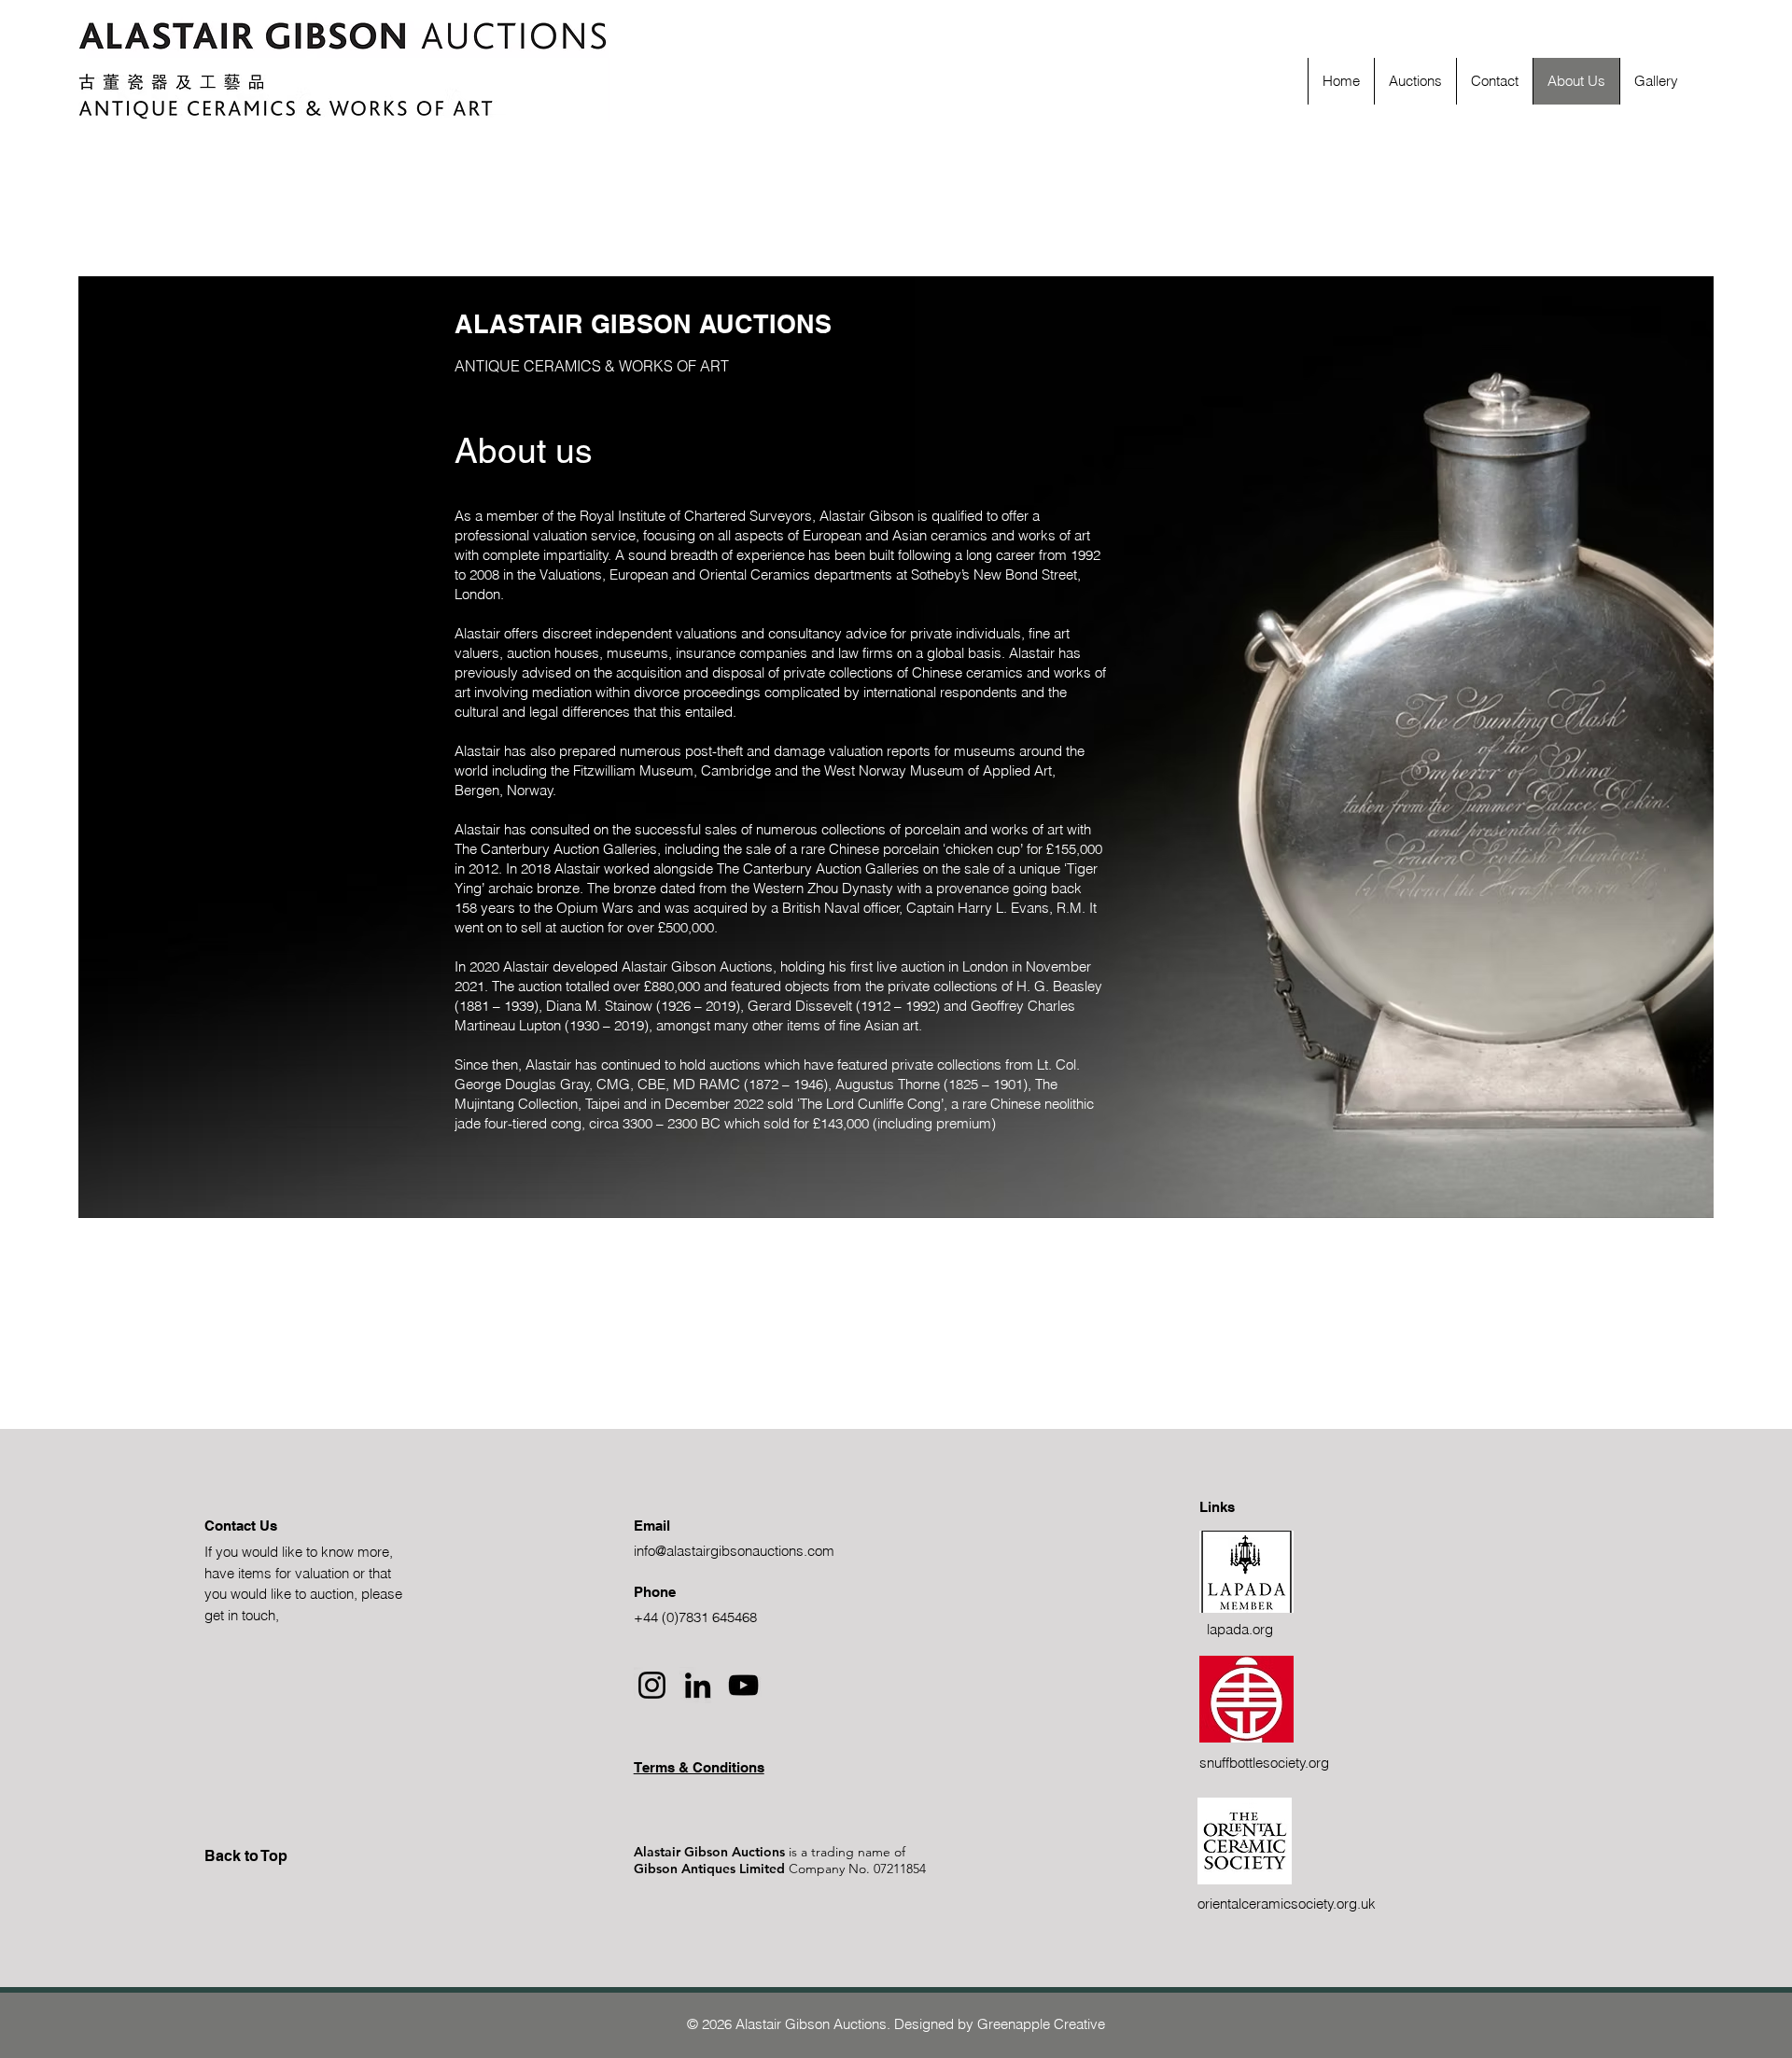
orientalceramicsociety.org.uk (1287, 1904)
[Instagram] (652, 1685)
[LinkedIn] (698, 1685)
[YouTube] (743, 1685)
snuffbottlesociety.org (1264, 1763)
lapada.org (1240, 1629)
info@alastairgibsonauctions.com (734, 1551)
